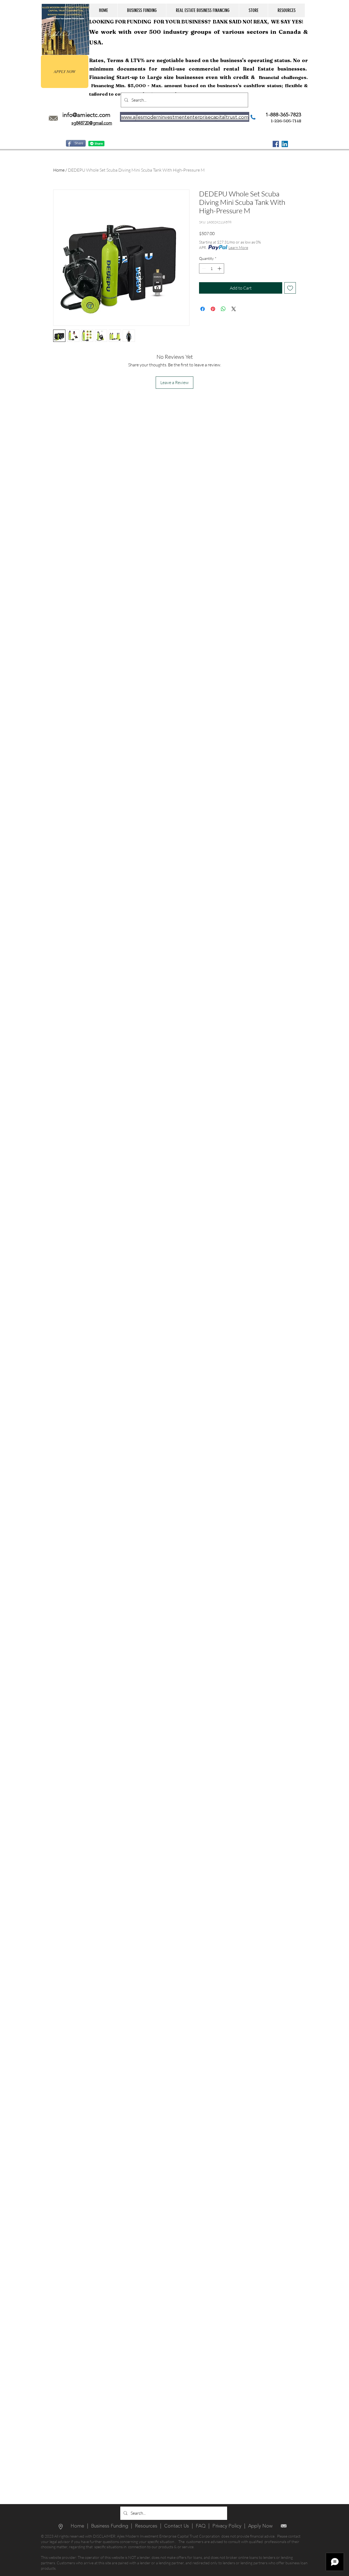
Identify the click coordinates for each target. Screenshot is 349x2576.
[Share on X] (234, 309)
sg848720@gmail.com (92, 123)
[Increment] (220, 268)
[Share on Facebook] (203, 309)
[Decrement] (203, 268)
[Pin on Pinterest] (213, 309)
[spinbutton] (212, 268)
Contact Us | (180, 2526)
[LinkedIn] (285, 144)
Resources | (150, 2526)
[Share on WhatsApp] (223, 309)
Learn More (238, 247)
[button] (142, 10)
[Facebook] (276, 144)
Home (59, 170)
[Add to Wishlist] (290, 288)
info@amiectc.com (86, 115)
